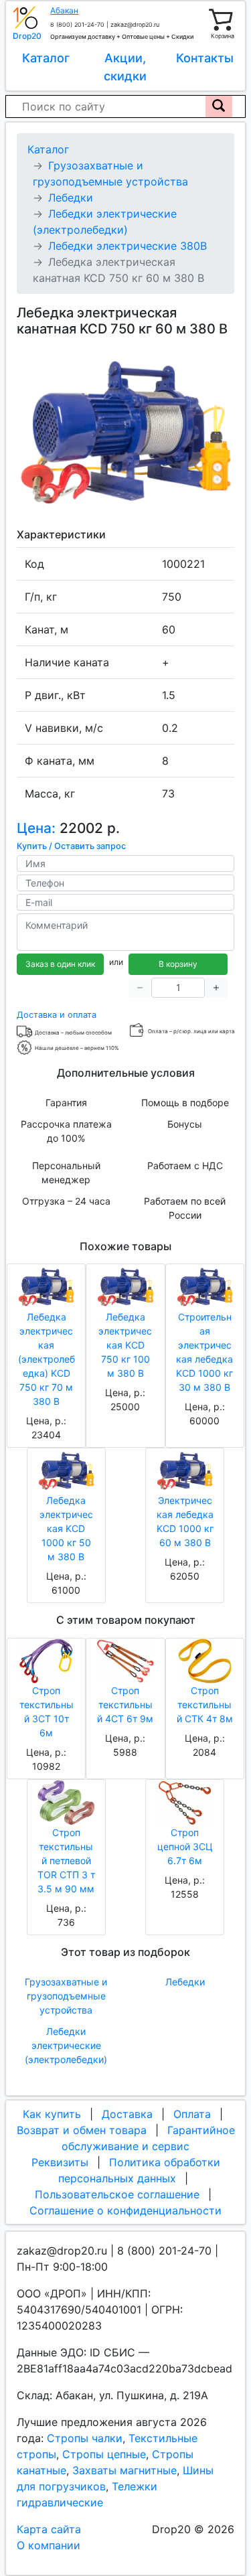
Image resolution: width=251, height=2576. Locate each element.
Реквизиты (60, 2162)
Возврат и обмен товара (82, 2130)
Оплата (192, 2114)
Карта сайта (49, 2529)
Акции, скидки (125, 67)
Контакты (205, 58)
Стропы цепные (104, 2454)
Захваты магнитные (124, 2470)
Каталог (46, 58)
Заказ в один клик (60, 964)
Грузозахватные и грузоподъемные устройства (66, 1996)
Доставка (127, 2114)
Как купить (52, 2114)
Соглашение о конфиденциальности (125, 2210)
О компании (49, 2545)
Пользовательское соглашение (117, 2194)
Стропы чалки (85, 2438)
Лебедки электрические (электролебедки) (66, 2045)
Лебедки (185, 1982)
